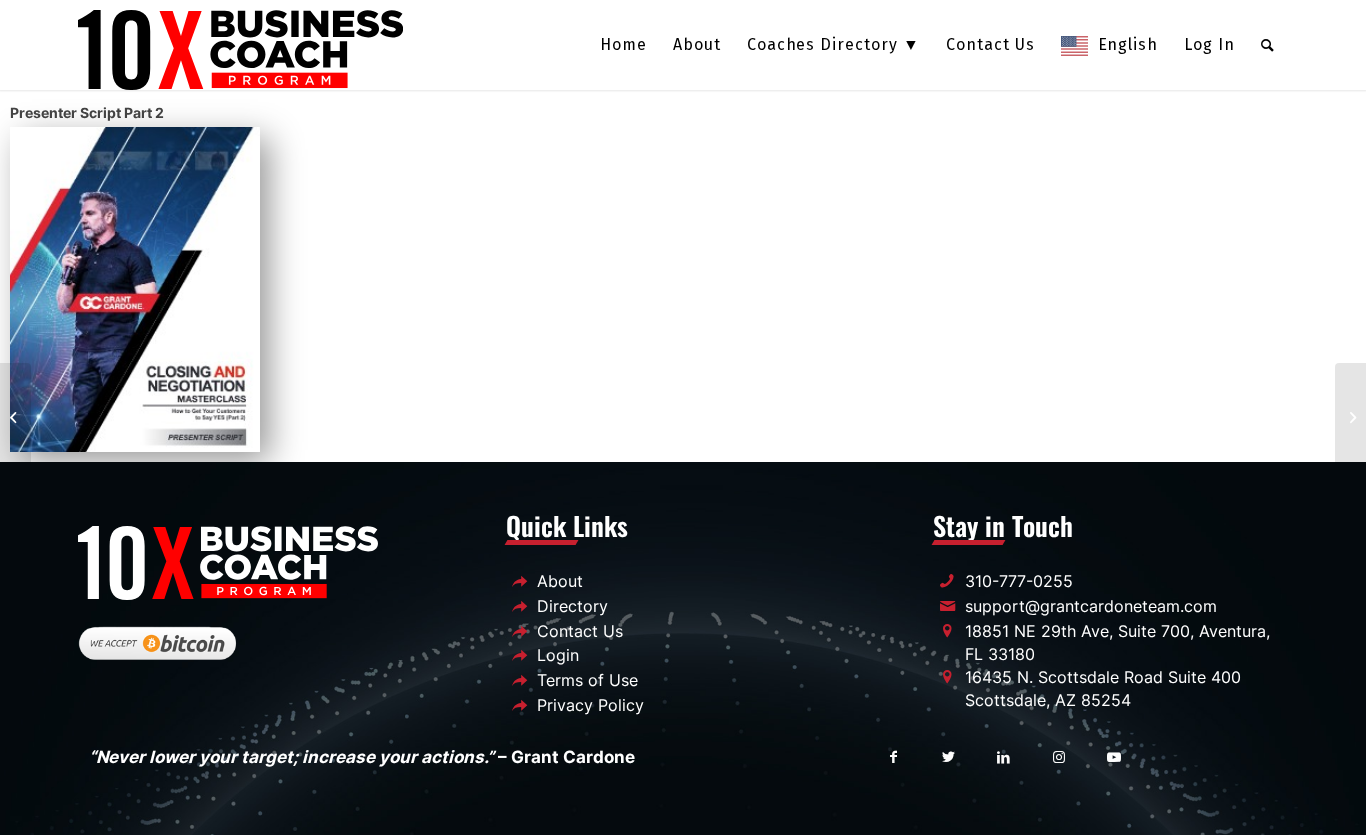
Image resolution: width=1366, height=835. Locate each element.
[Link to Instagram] (1058, 755)
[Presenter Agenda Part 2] (15, 418)
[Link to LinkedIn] (1003, 755)
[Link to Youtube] (1113, 755)
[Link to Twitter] (948, 755)
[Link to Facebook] (893, 755)
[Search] (1268, 45)
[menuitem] (623, 45)
